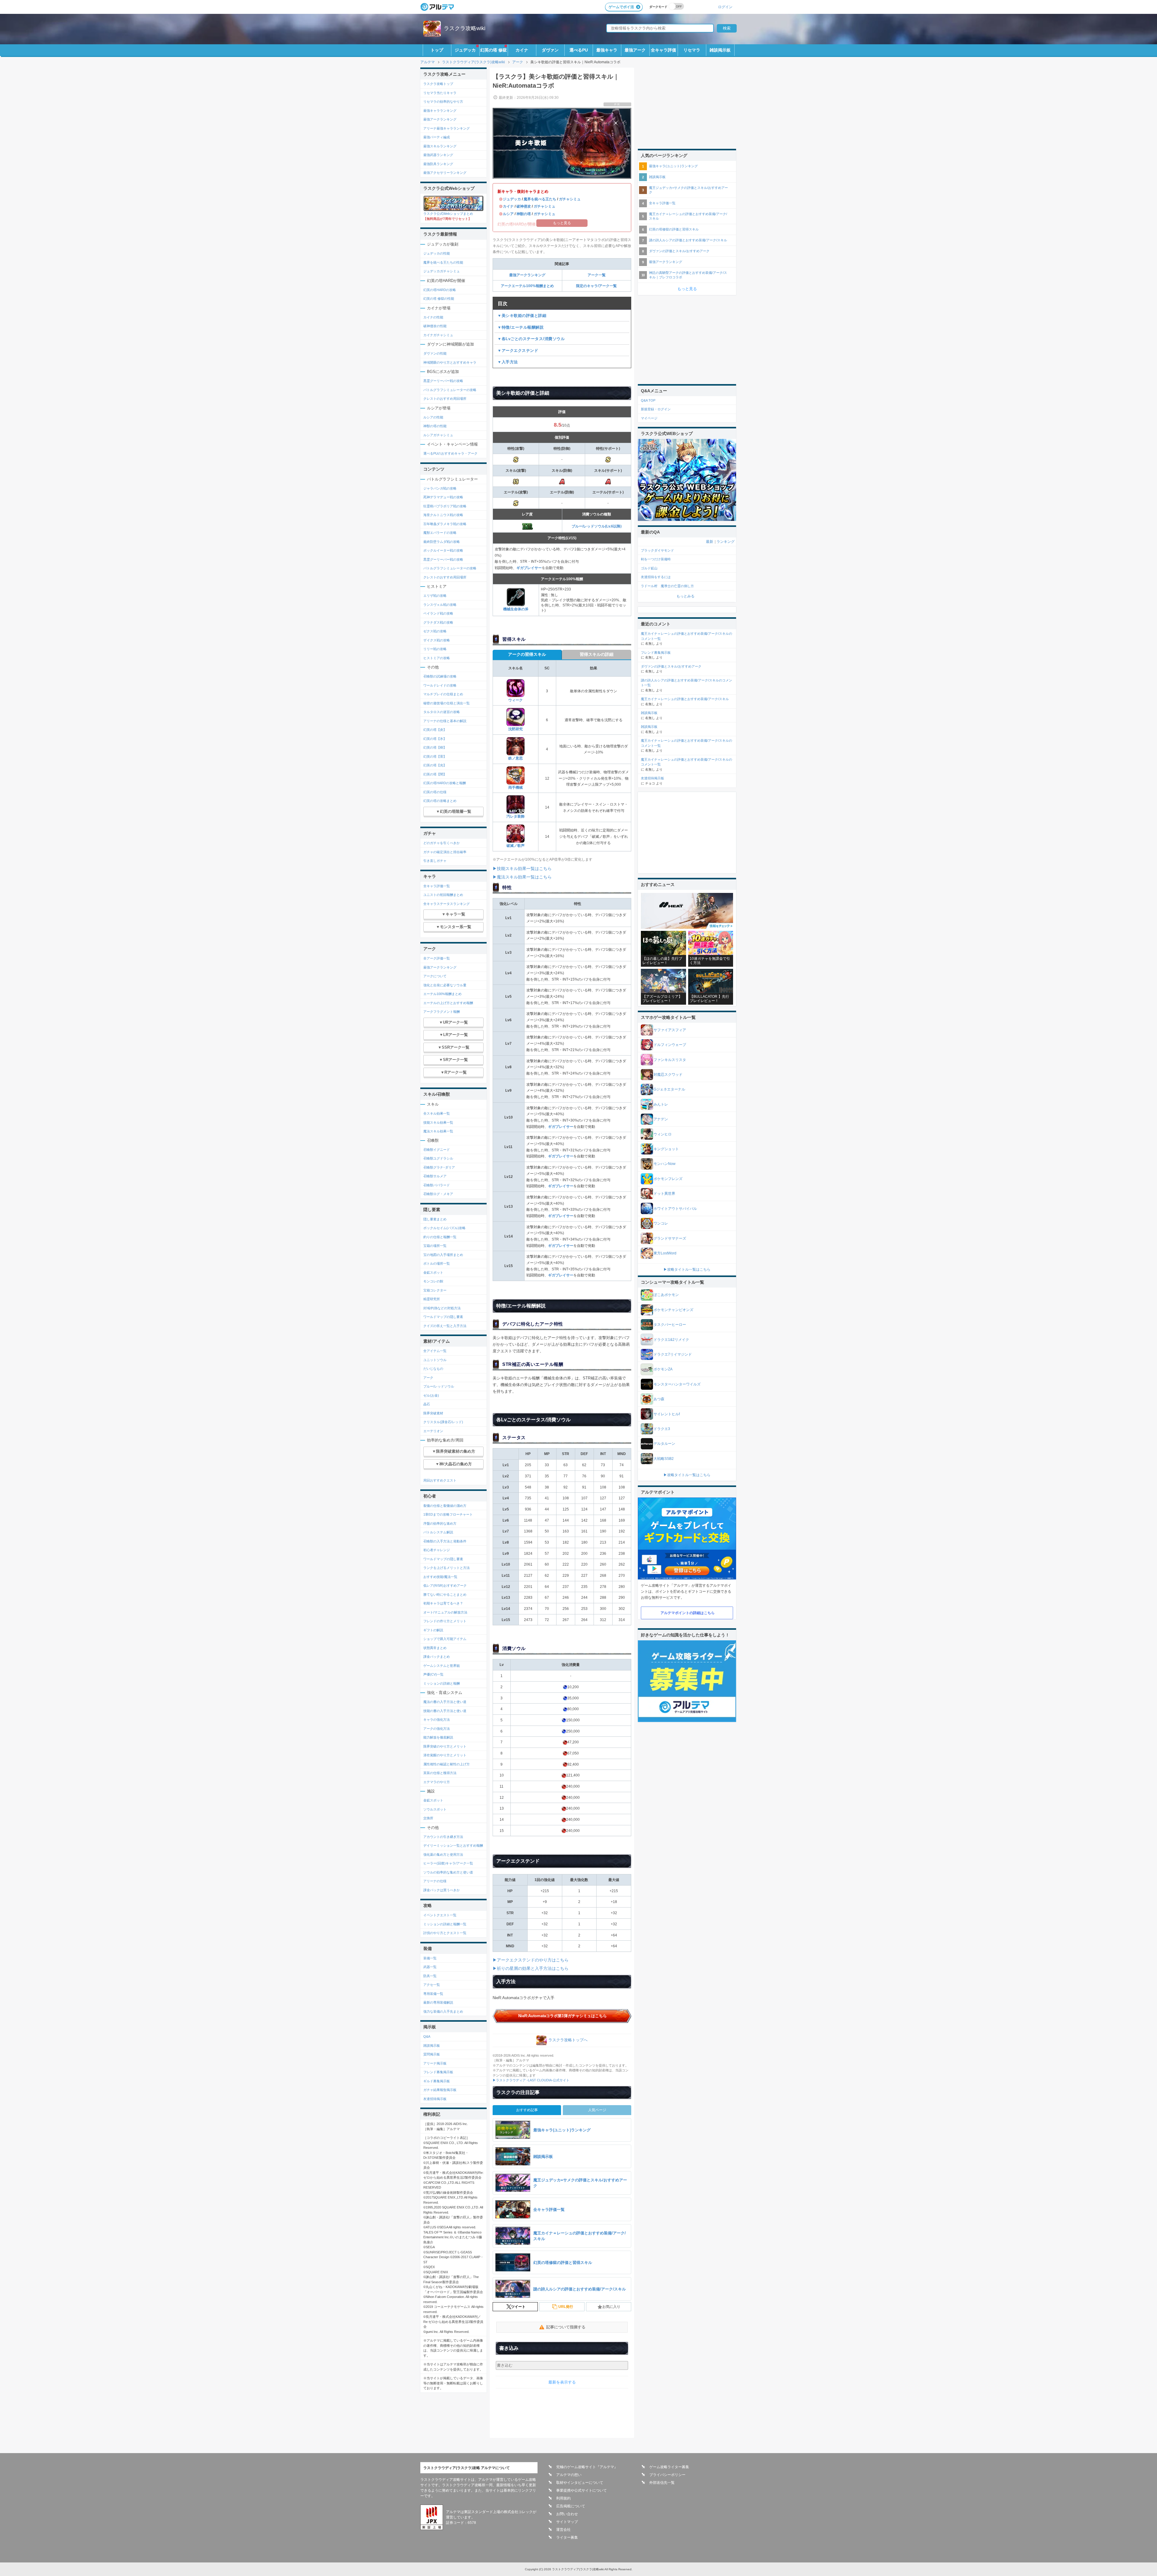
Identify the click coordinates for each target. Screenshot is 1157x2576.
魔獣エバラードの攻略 (440, 533)
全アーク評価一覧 (437, 958)
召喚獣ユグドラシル (438, 1158)
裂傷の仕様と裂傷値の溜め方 (445, 1506)
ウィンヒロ (663, 1134)
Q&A (427, 2036)
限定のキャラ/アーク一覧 (596, 286)
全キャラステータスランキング (447, 904)
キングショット (666, 1149)
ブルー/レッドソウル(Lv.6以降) (597, 526)
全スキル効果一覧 (437, 1113)
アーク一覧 (597, 275)
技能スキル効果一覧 (438, 1122)
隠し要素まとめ (435, 1219)
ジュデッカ (465, 50)
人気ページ (597, 2110)
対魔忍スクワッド (668, 1075)
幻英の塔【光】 (435, 765)
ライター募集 (567, 2537)
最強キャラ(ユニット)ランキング (673, 166)
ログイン (725, 7)
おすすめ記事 (527, 2110)
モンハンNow (665, 1164)
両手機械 (516, 787)
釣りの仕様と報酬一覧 (440, 1237)
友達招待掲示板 (435, 2099)
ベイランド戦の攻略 (438, 613)
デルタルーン (664, 1444)
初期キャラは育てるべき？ (443, 1603)
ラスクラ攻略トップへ (568, 2040)
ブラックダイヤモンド (657, 550)
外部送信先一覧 (662, 2483)
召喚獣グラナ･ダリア (439, 1167)
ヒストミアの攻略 (437, 658)
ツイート (518, 2307)
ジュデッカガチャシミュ (442, 271)
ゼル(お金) (431, 1395)
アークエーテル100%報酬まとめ (527, 286)
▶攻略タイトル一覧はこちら (687, 1269)
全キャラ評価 (663, 50)
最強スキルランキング (440, 146)
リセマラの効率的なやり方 (443, 102)
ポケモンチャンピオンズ (673, 1310)
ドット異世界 (664, 1194)
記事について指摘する (566, 2327)
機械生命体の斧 (516, 609)
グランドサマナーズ (670, 1238)
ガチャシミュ (570, 199)
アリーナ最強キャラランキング (447, 128)
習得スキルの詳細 (597, 654)
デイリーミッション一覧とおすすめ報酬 (453, 1845)
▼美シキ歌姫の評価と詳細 (522, 316)
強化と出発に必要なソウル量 (445, 985)
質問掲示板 (432, 2054)
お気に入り (611, 2307)
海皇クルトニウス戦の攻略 (443, 515)
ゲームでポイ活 (621, 7)
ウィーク (516, 700)
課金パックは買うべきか (442, 1890)
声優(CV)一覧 (433, 1674)
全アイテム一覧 (435, 1351)
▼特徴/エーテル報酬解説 (520, 327)
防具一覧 (430, 1976)
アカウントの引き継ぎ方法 (443, 1837)
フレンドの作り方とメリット (445, 1621)
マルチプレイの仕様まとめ (443, 694)
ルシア (508, 214)
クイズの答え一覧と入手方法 (445, 1326)
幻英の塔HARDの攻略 (440, 290)
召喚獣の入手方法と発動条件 (445, 1541)
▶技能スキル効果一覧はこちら (522, 869)
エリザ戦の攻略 (435, 596)
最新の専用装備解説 (438, 2002)
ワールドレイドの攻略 (440, 685)
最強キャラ (607, 50)
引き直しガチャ (435, 861)
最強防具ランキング (438, 164)
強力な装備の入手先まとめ (443, 2011)
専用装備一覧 (433, 1994)
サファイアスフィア (670, 1030)
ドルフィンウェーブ (670, 1045)
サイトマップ (567, 2522)
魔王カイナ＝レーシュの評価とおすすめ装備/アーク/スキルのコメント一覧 (687, 636)
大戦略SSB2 (664, 1459)
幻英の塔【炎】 (435, 730)
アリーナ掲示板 (435, 2063)
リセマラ (692, 50)
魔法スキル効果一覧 (438, 1131)
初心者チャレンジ (437, 1550)
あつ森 (659, 1399)
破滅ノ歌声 (516, 846)
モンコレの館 (433, 1281)
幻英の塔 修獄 (494, 50)
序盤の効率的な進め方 (440, 1523)
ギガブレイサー (529, 568)
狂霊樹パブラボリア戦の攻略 (445, 506)
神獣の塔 (524, 214)
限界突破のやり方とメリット (445, 1746)
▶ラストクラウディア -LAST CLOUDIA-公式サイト (531, 2080)
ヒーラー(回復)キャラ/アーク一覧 (448, 1863)
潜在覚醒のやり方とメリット (445, 1755)
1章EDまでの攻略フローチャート (448, 1514)
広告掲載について (571, 2506)
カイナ (522, 50)
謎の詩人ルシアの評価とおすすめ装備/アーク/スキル (688, 240)
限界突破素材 (433, 1413)
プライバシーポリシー (667, 2475)
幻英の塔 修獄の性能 (439, 299)
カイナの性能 (433, 317)
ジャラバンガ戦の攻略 (440, 488)
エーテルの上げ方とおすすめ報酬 (448, 1003)
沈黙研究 (516, 729)
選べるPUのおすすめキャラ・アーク (450, 453)
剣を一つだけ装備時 (656, 559)
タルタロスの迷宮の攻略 (442, 712)
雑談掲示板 (720, 50)
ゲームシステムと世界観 (442, 1666)
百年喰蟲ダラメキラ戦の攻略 (445, 524)
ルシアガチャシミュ (438, 435)
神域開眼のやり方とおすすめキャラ (450, 362)
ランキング (726, 542)
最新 (710, 542)
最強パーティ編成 (437, 137)
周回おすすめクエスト (440, 1480)
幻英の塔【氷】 (435, 739)
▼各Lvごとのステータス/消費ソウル (531, 339)
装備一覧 (430, 1958)
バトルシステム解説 (438, 1532)
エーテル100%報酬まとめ (442, 994)
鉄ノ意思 (516, 758)
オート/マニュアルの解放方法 (445, 1612)
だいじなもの (433, 1369)
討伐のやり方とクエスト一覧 (445, 1933)
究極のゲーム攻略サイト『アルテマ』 (587, 2467)
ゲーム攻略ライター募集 (669, 2467)
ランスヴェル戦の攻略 (440, 605)
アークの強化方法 (437, 1729)
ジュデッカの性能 (437, 253)
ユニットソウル (435, 1360)
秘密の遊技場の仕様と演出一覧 (447, 703)
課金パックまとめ (437, 1657)
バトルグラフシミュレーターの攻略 (450, 390)
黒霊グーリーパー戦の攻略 (443, 381)
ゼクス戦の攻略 (435, 631)
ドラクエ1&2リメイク (671, 1340)
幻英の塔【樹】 (435, 747)
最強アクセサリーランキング (445, 173)
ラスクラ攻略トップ (438, 84)
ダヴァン (550, 50)
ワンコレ (661, 1223)
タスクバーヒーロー (670, 1325)
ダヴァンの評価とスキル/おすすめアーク (679, 251)
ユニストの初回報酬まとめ (443, 895)
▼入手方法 (508, 362)
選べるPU (579, 50)
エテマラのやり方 (437, 1782)
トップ (437, 50)
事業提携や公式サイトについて (582, 2490)
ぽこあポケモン (666, 1295)
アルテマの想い (569, 2475)
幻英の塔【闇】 (435, 774)
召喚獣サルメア (435, 1176)
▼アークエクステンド (518, 351)
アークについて (435, 976)
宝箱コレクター (435, 1290)
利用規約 (563, 2498)
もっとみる (685, 596)
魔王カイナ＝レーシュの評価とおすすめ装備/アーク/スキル (688, 216)
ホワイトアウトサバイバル (675, 1209)
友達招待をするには (656, 577)
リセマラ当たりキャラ (440, 93)
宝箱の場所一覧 (435, 1246)
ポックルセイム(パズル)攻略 (444, 1228)
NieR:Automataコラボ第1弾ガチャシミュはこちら (563, 2016)
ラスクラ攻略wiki (465, 28)
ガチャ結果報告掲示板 (440, 2090)
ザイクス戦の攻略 (437, 640)
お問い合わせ (567, 2514)
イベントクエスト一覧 (440, 1915)
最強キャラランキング (440, 111)
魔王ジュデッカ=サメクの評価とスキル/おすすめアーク (688, 190)
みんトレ (661, 1104)
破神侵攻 (524, 206)
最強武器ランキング (438, 155)
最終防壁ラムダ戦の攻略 (442, 542)
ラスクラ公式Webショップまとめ (448, 214)
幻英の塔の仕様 (435, 792)
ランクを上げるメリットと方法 (447, 1568)
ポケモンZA (663, 1369)
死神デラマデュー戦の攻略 (443, 497)
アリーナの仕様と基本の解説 (445, 721)
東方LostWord (665, 1253)
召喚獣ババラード (437, 1185)
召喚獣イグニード (437, 1150)
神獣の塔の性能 (435, 426)
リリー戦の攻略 (435, 649)
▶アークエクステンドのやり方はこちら (531, 1960)
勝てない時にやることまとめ (445, 1595)
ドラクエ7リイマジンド (673, 1354)
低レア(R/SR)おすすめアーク (445, 1585)
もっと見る (687, 289)
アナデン (661, 1119)
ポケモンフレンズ (668, 1179)
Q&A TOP (648, 400)
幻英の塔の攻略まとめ (440, 801)
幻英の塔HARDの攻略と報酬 (445, 783)
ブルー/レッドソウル (439, 1386)
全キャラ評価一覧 (437, 886)
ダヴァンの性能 (435, 353)
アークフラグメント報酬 (442, 1012)
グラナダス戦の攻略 (438, 622)
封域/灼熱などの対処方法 (442, 1308)
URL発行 (566, 2307)
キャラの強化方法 (437, 1720)
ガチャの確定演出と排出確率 (445, 852)
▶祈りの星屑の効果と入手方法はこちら (531, 1968)
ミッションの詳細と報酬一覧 (445, 1924)
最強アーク (635, 50)
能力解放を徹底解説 (438, 1737)
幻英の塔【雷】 (435, 756)
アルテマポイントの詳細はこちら (688, 1613)
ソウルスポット (435, 1809)
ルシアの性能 (433, 417)
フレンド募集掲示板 (438, 2072)
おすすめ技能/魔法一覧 (440, 1577)
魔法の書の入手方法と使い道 (445, 1702)
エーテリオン (433, 1431)
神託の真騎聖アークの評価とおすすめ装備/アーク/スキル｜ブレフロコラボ (688, 275)
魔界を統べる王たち (540, 199)
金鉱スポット (433, 1272)
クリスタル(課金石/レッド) (443, 1422)
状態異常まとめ (435, 1648)
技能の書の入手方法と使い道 (445, 1711)
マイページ (649, 418)
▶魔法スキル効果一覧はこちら (522, 877)
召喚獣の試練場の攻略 (440, 676)
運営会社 (563, 2530)
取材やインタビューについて (580, 2483)
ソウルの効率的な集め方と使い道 (448, 1872)
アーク (428, 1378)
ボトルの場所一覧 (437, 1263)
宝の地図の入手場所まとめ (443, 1255)
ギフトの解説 (433, 1630)
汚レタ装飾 (516, 816)
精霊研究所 (432, 1299)
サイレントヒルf (667, 1414)
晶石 (427, 1404)
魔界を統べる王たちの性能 (443, 262)
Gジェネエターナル (669, 1089)
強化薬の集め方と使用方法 (443, 1855)
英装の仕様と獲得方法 (440, 1773)
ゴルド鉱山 (649, 568)
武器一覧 (430, 1967)
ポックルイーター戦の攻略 (443, 550)
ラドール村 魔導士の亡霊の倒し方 (667, 586)
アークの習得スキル (527, 654)
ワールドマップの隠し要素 (443, 1317)
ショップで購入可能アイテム (445, 1639)
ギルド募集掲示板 (437, 2081)
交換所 (428, 1818)
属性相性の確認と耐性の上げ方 (447, 1764)
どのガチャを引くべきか (442, 843)
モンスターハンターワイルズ (677, 1384)
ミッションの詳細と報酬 (442, 1683)
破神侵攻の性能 (435, 326)
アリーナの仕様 (435, 1881)
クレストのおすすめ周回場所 (445, 399)
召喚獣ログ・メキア (438, 1194)
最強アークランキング (527, 275)
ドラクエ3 (662, 1429)
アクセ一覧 (432, 1985)
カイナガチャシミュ (438, 335)
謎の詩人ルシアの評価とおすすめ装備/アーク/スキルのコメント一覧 (687, 683)
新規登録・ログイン (656, 409)
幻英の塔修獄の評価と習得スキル (674, 229)
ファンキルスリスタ (670, 1060)
